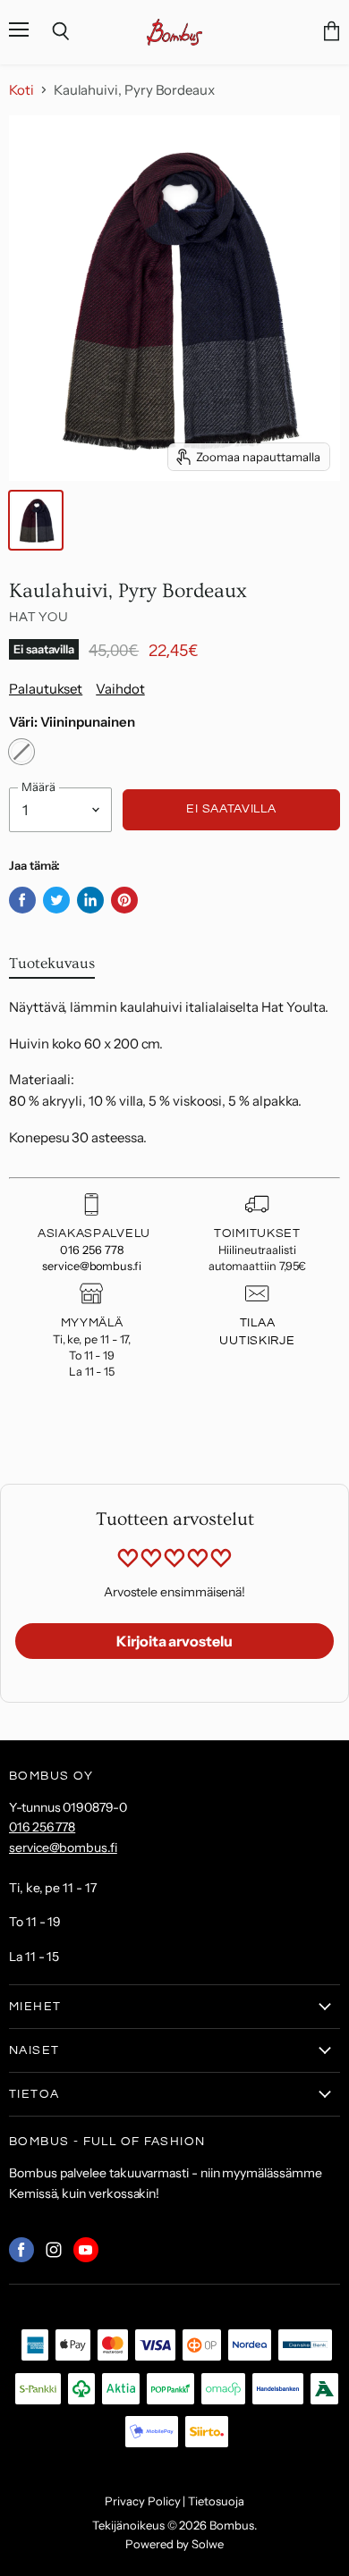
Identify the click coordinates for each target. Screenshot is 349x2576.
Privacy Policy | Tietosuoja (174, 2501)
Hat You (38, 617)
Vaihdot (120, 689)
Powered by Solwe (174, 2544)
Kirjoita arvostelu (174, 1641)
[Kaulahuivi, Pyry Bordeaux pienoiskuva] (36, 520)
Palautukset (46, 689)
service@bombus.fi (92, 1266)
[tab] (52, 968)
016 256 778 (91, 1250)
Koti (21, 90)
